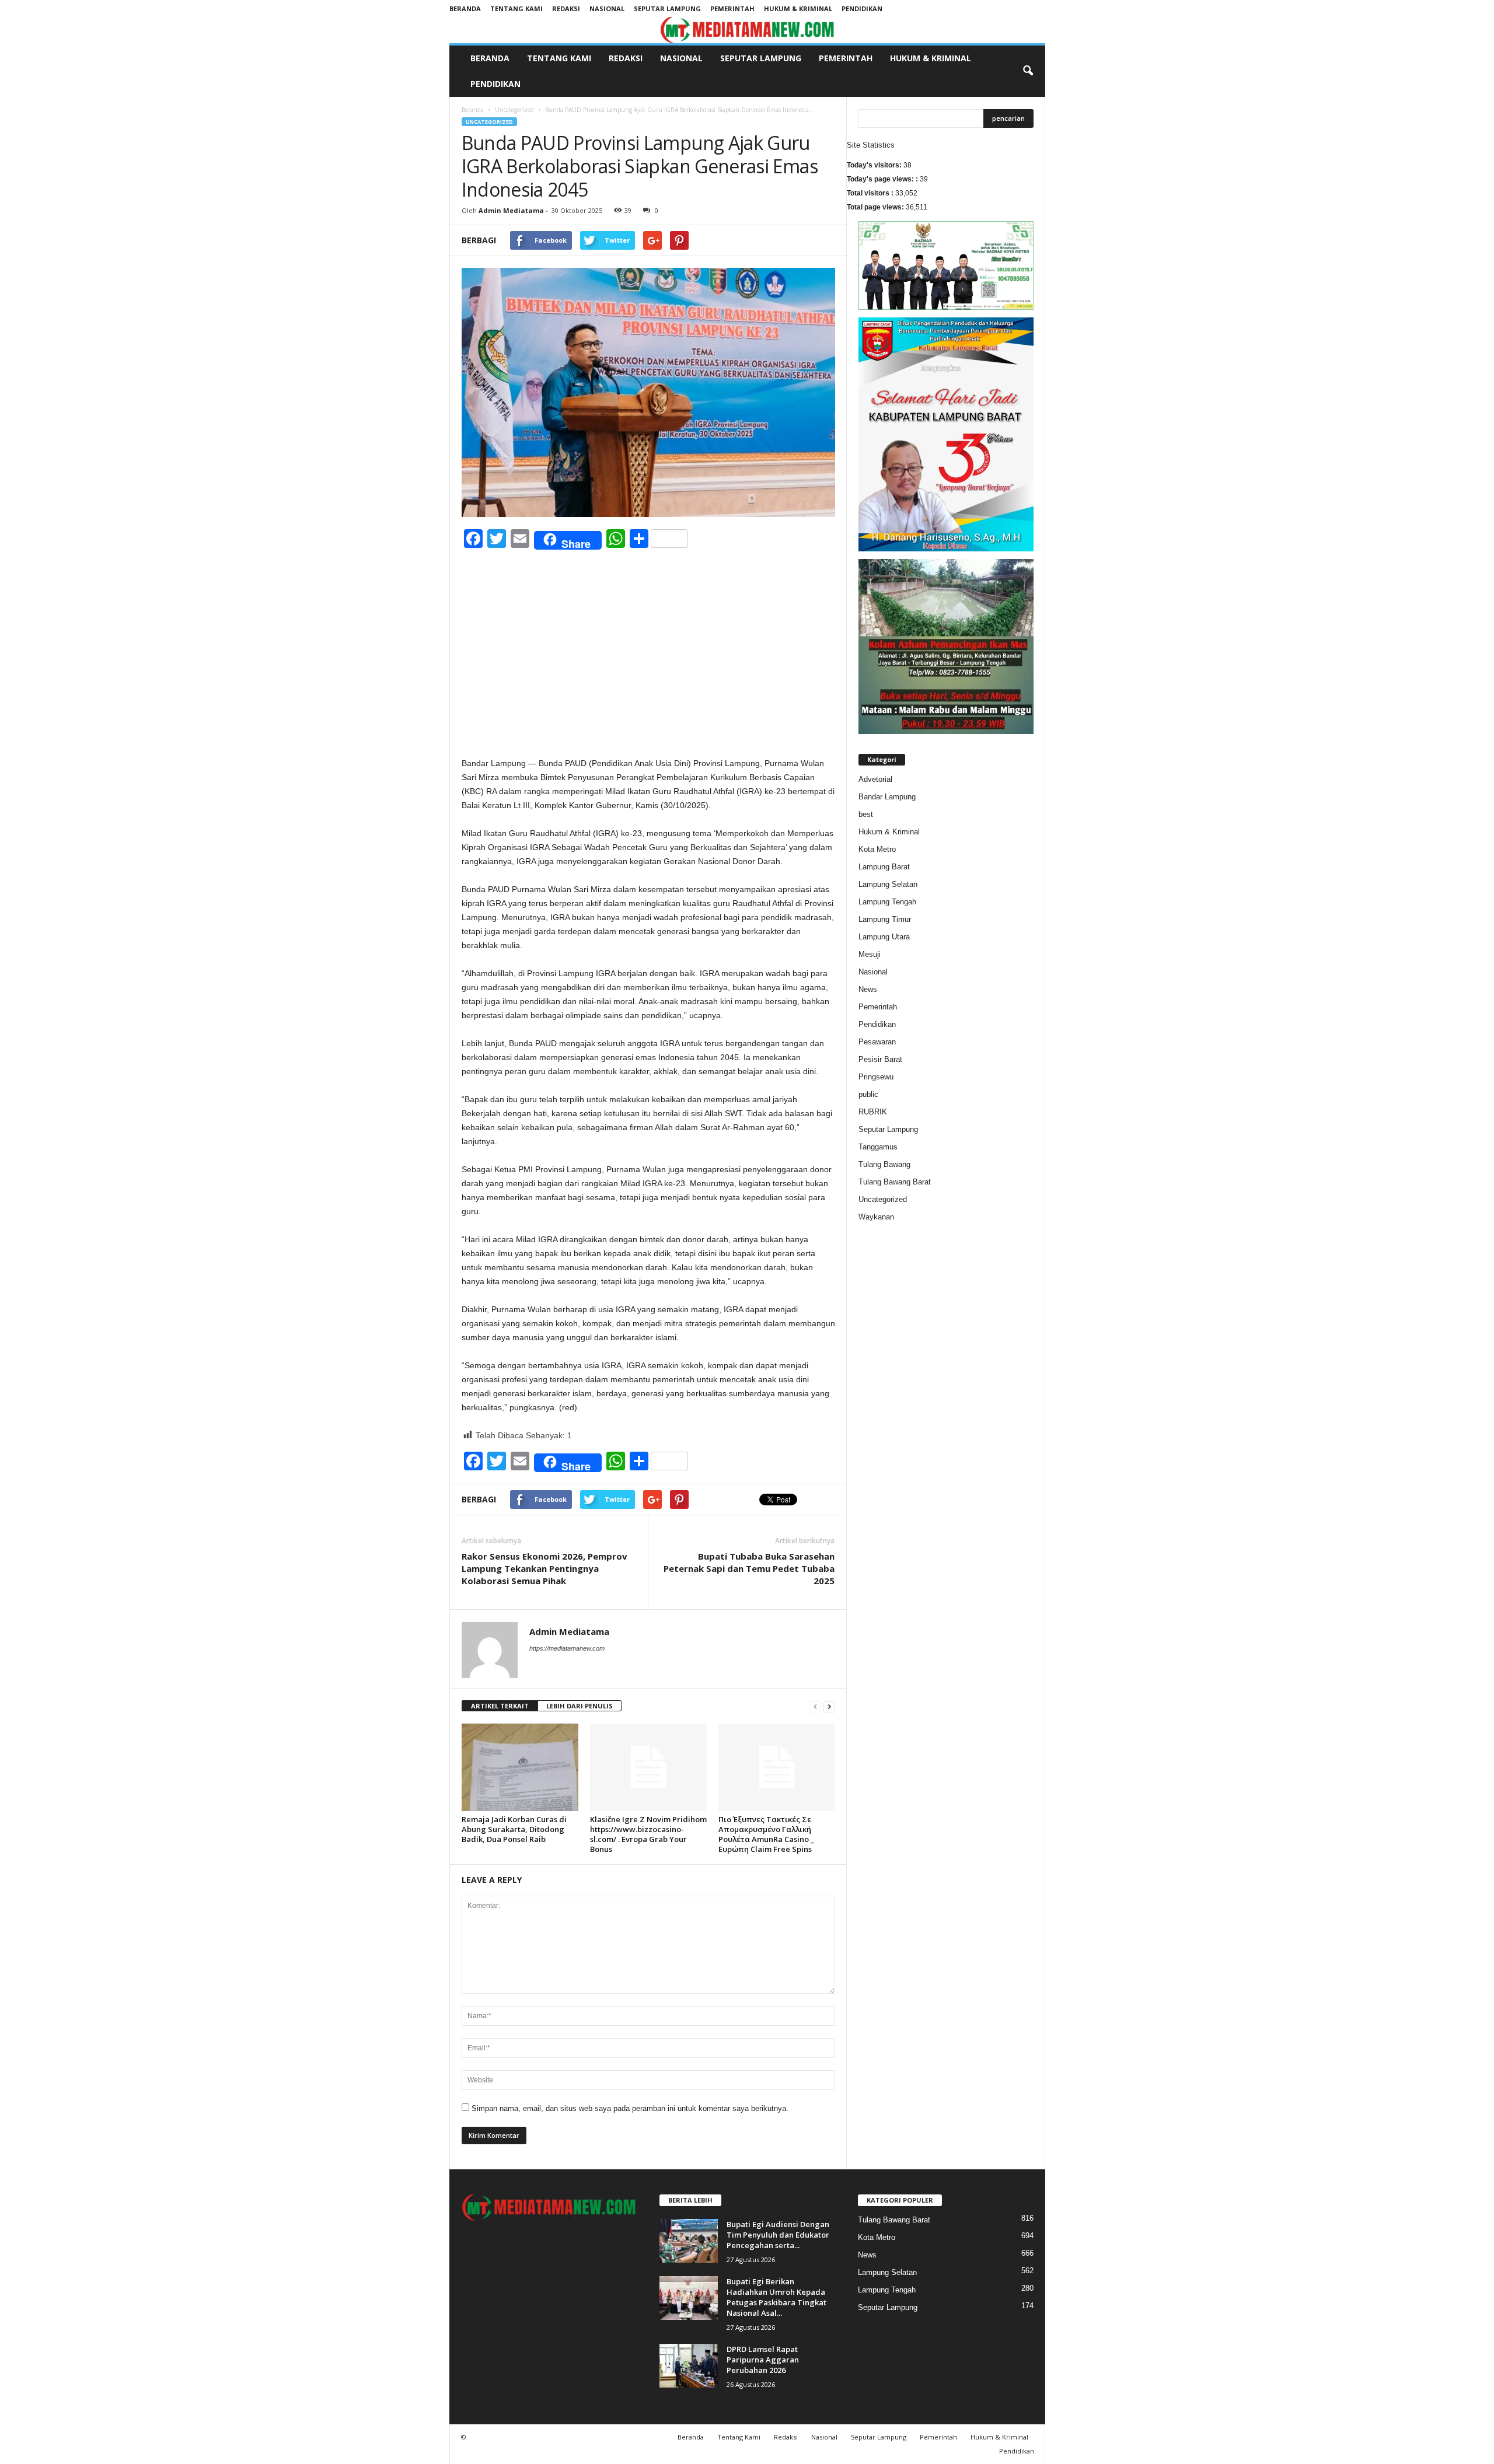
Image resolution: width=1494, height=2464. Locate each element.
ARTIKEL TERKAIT (500, 1706)
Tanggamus (878, 1147)
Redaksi (566, 8)
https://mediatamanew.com (567, 1648)
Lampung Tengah (887, 902)
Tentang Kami (516, 8)
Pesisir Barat (880, 1059)
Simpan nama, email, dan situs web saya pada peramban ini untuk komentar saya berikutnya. (630, 2108)
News (868, 989)
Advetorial (875, 779)
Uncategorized (514, 110)
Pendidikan (862, 8)
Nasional (607, 8)
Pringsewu (876, 1077)
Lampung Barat (884, 867)
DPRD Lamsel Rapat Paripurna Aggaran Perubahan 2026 (763, 2360)
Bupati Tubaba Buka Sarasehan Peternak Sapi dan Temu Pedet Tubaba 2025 (749, 1568)
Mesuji (870, 954)
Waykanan (876, 1217)
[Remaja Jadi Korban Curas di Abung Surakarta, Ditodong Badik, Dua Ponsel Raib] (520, 1767)
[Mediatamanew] (747, 30)
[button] (1028, 71)
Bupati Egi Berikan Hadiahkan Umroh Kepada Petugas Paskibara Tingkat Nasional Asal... (776, 2297)
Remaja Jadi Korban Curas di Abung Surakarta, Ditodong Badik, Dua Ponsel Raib (514, 1829)
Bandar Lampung (887, 797)
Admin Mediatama (511, 210)
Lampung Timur (885, 919)
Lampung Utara (884, 937)
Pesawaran (877, 1042)
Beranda (465, 8)
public (868, 1094)
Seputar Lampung (667, 8)
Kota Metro (877, 849)
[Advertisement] (648, 670)
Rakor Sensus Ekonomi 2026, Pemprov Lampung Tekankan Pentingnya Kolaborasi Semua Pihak (544, 1568)
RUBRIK (873, 1112)
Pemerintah (732, 8)
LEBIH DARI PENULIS (580, 1706)
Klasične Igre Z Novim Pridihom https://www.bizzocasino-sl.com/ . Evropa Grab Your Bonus (648, 1834)
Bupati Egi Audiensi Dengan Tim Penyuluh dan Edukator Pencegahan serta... (778, 2235)
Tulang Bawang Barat (895, 1182)
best (866, 814)
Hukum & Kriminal (798, 8)
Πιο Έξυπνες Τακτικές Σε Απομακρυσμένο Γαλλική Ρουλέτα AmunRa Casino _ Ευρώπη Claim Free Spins (766, 1834)
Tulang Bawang (884, 1164)
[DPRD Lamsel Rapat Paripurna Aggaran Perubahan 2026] (689, 2366)
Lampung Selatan (888, 884)
